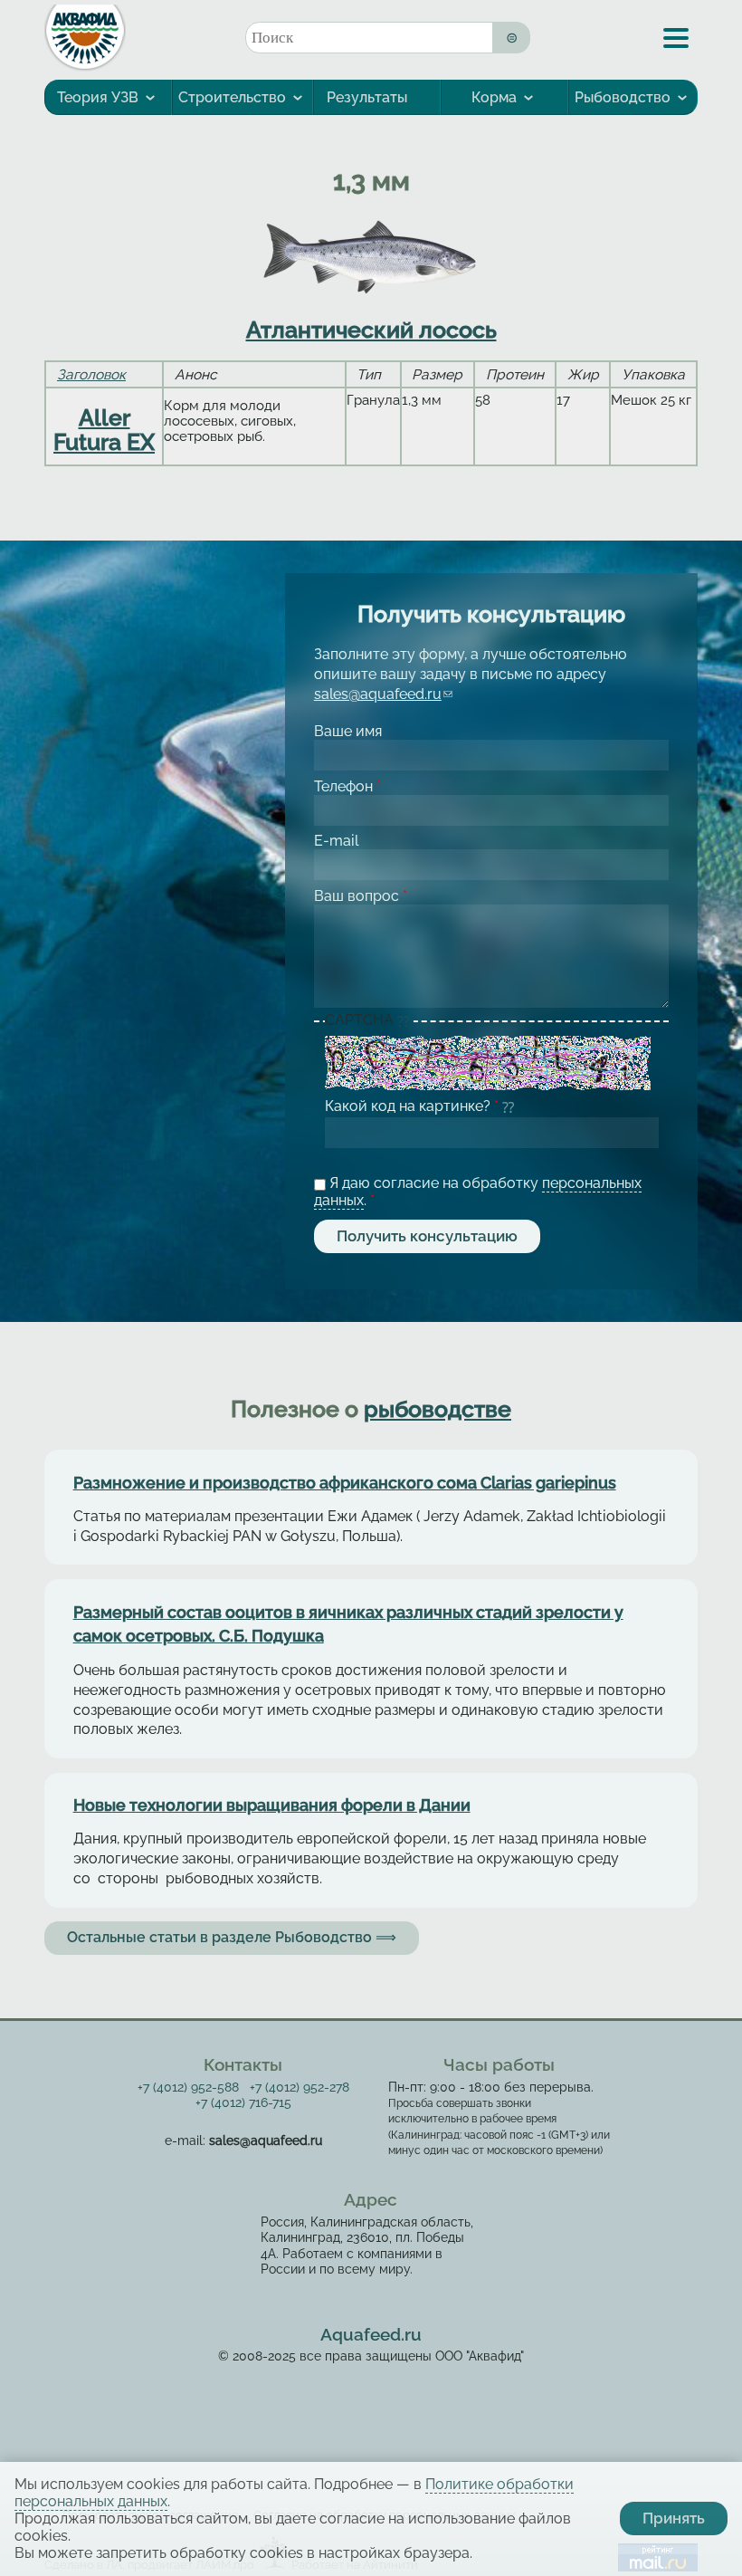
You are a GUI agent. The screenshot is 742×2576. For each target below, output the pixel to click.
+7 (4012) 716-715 (243, 2102)
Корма (494, 97)
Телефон (347, 786)
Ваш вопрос (361, 896)
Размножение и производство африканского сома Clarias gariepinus (345, 1483)
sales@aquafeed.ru (383, 694)
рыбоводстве (438, 1409)
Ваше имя (348, 731)
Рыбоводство (623, 97)
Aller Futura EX (104, 430)
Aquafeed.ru (371, 2334)
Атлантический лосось (371, 330)
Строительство (232, 97)
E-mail (336, 841)
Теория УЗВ (98, 97)
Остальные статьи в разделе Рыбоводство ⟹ (232, 1937)
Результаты (367, 97)
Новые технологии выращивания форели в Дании (272, 1805)
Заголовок (91, 374)
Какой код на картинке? (412, 1106)
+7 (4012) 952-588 (188, 2087)
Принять (674, 2518)
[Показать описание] (405, 1021)
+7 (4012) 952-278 (300, 2087)
